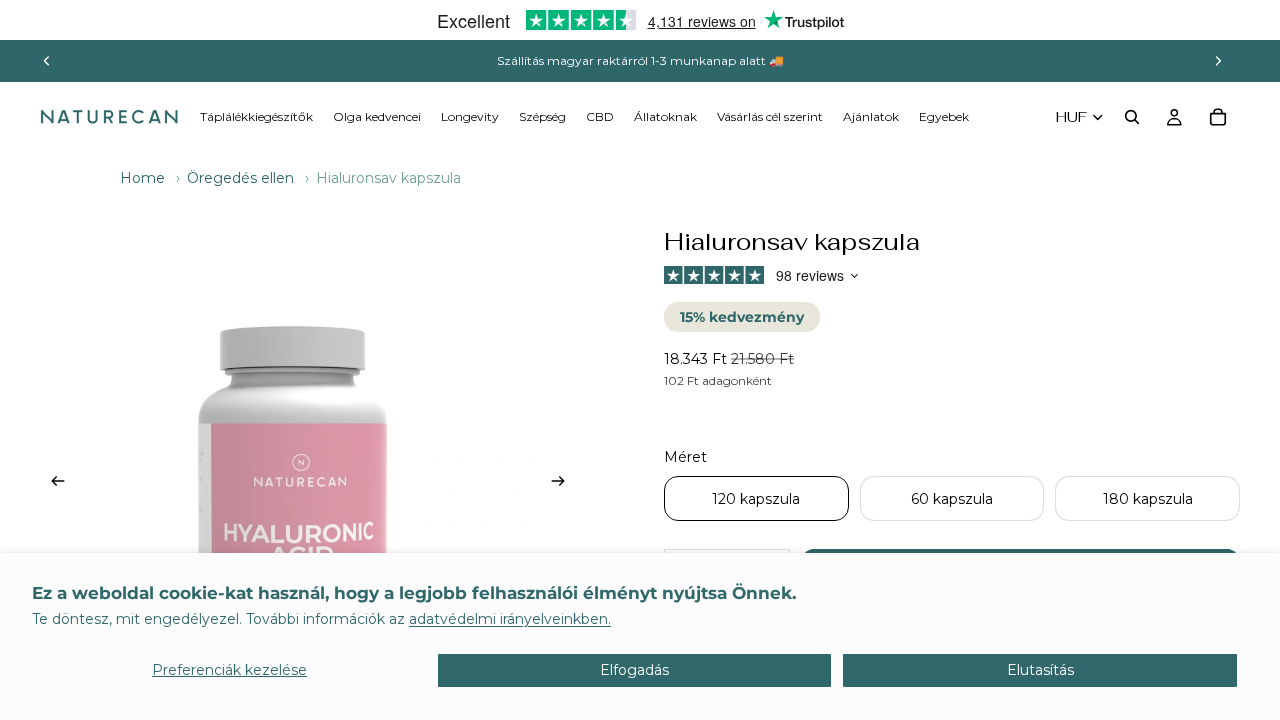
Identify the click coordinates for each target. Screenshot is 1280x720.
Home (142, 178)
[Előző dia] (47, 61)
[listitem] (944, 117)
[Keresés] (1132, 117)
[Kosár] (1218, 117)
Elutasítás (1040, 670)
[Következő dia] (1218, 61)
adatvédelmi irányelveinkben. (510, 619)
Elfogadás (634, 670)
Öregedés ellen (240, 178)
